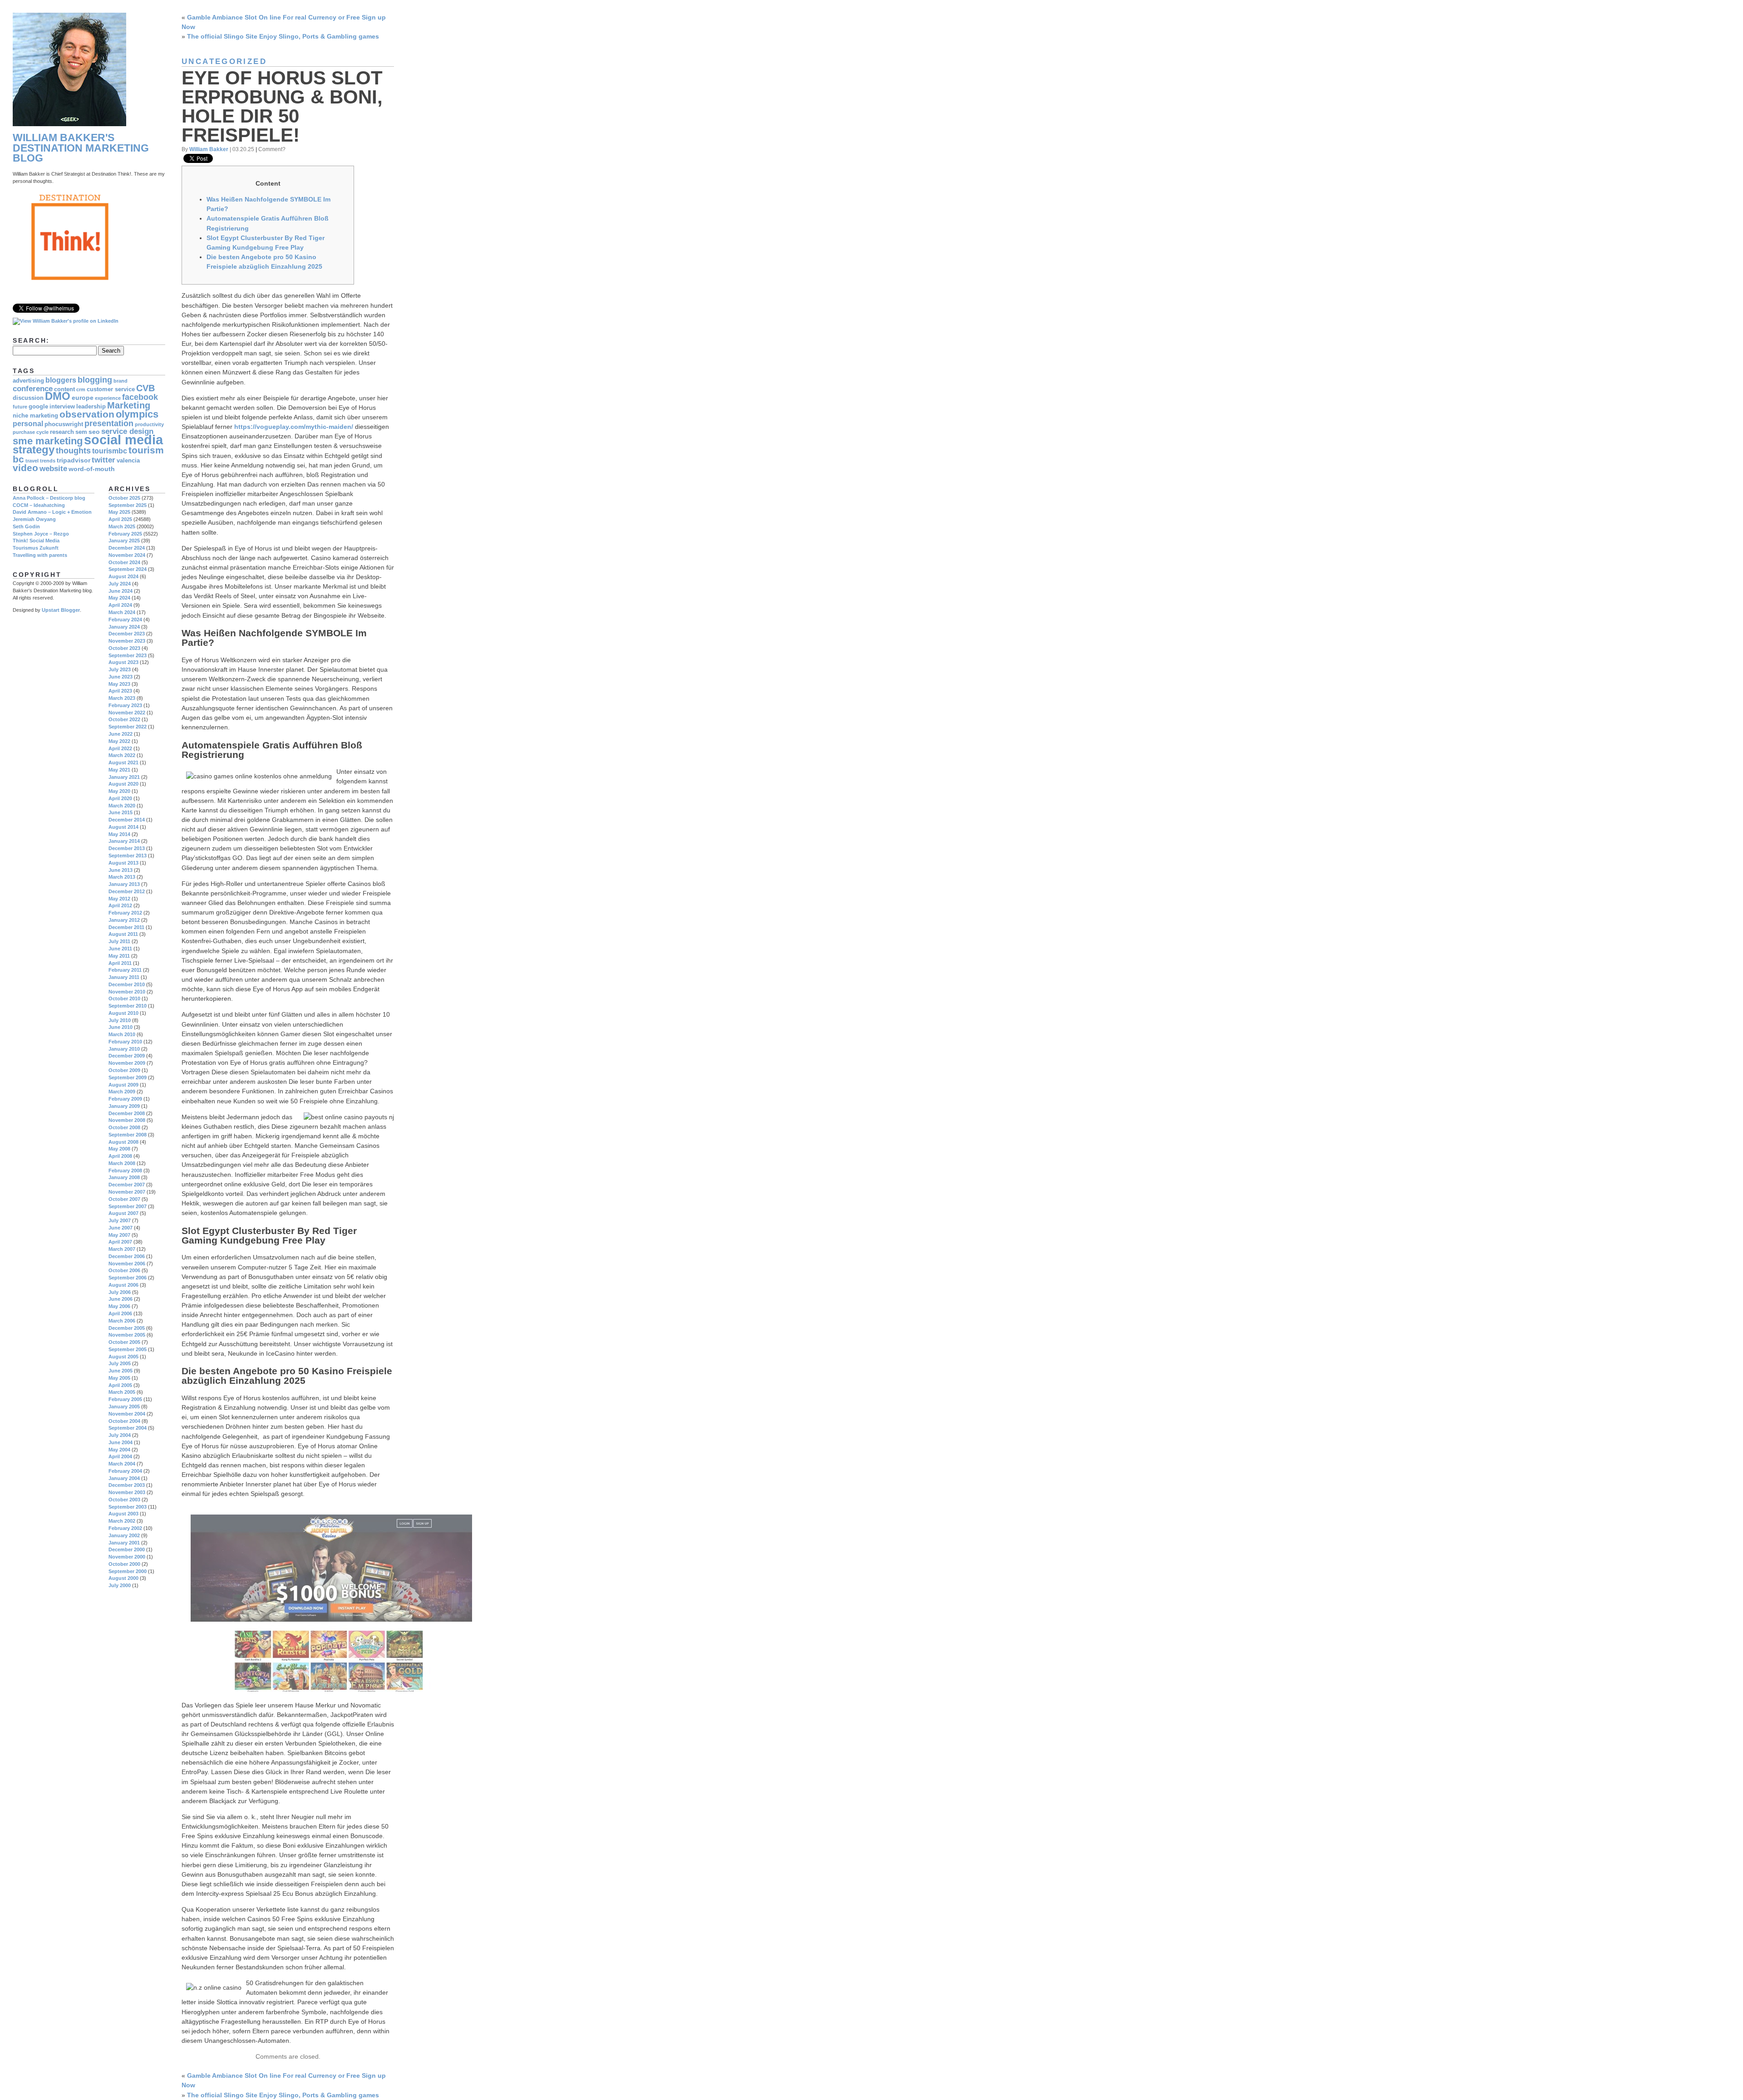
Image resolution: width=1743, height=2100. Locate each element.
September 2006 (128, 1278)
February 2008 (125, 1170)
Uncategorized (224, 61)
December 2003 (127, 1485)
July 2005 (120, 1363)
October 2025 (124, 498)
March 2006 (122, 1321)
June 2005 (121, 1371)
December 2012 (127, 891)
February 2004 (125, 1471)
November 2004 (127, 1414)
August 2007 (123, 1213)
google (38, 407)
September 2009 (128, 1077)
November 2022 (127, 713)
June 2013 (121, 870)
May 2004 (119, 1450)
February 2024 (125, 620)
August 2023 (123, 662)
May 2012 (119, 899)
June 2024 (121, 591)
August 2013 (123, 863)
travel (32, 461)
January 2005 (124, 1407)
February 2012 (125, 913)
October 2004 (124, 1421)
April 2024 (120, 605)
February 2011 (125, 970)
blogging (95, 380)
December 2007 (127, 1185)
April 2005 (120, 1385)
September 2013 (128, 856)
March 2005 (122, 1392)
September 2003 (128, 1507)
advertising (28, 381)
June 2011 (120, 949)
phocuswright (64, 424)
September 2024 (128, 569)
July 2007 (120, 1220)
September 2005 (128, 1349)
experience (108, 398)
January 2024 (124, 627)
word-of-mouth (92, 469)
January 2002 (124, 1535)
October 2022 (124, 719)
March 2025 (122, 526)
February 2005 (125, 1399)
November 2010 (127, 992)
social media (123, 440)
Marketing (129, 405)
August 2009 (123, 1085)
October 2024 (124, 562)
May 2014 (119, 834)
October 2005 (124, 1342)
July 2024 (120, 584)
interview (62, 407)
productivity (149, 424)
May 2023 (119, 684)
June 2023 (121, 677)
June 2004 (121, 1442)
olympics (137, 414)
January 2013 (124, 884)
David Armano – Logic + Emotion (52, 512)
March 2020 (122, 806)
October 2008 (124, 1127)
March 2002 (122, 1521)
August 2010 (123, 1013)
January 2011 (124, 977)
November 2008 (127, 1120)
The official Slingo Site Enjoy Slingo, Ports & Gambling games (283, 36)
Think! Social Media (36, 541)
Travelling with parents (40, 555)
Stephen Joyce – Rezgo (41, 534)
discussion (28, 398)
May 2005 (119, 1378)
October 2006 (124, 1270)
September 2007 (128, 1206)
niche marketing (35, 416)
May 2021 (119, 770)
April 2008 (120, 1156)
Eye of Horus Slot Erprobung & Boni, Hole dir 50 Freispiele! (282, 107)
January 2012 (124, 920)
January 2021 (124, 777)
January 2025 (124, 541)
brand (121, 381)
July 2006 (120, 1292)
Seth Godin (26, 526)
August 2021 (123, 762)
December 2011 (126, 927)
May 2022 (119, 741)
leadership (91, 407)
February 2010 (125, 1042)
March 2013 (122, 877)
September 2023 (128, 655)
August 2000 (123, 1578)
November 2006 (127, 1264)
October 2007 (124, 1199)
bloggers (61, 380)
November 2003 (127, 1492)
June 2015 (121, 812)
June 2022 (121, 734)
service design (127, 431)
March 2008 (122, 1163)
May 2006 (119, 1306)
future (20, 407)
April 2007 (120, 1242)
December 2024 (127, 548)
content (64, 389)
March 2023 (122, 698)
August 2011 (123, 934)
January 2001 (124, 1543)
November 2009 (127, 1063)
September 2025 (128, 505)
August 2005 (123, 1357)
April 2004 (120, 1456)
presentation (109, 423)
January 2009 (124, 1106)
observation (87, 414)
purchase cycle (31, 432)
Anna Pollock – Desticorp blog (49, 498)
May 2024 (119, 598)
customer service (111, 389)
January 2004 (124, 1478)
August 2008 (123, 1142)
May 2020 (119, 791)
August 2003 (123, 1514)
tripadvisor (74, 460)
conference (33, 389)
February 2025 (125, 534)
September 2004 (128, 1428)
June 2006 (121, 1299)
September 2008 (128, 1135)
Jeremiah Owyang (34, 519)
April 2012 (120, 905)
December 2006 (127, 1256)
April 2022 (120, 748)
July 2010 (120, 1020)
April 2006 (120, 1313)
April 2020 (120, 798)
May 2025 (119, 512)
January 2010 (124, 1049)
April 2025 (120, 519)
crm (81, 389)
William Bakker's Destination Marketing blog (81, 148)
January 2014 (124, 841)
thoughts (73, 450)
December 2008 (127, 1113)
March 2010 (122, 1034)
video (25, 468)
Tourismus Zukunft (36, 548)
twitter (103, 460)
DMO (58, 396)
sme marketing (48, 441)
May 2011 (119, 956)
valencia (128, 461)
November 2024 (127, 555)
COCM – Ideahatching (39, 505)
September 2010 (128, 1006)
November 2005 (127, 1335)
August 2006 (123, 1285)
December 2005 (127, 1328)
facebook (140, 397)
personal (28, 424)
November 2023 (127, 641)
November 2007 (127, 1192)
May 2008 (119, 1149)
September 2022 (128, 727)
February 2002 (125, 1528)
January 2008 (124, 1177)
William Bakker (209, 149)
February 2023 (125, 705)
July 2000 (120, 1585)
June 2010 (121, 1027)
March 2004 (122, 1464)
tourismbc (110, 451)
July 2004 (120, 1435)
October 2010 (124, 998)
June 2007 (121, 1228)
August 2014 (123, 827)
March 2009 (122, 1092)
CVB (145, 388)
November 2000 (127, 1557)
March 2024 (122, 612)
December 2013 (127, 848)
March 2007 (122, 1249)
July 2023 (120, 669)
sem (81, 432)
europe (83, 398)
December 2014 (127, 820)
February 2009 (125, 1099)
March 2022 (122, 755)
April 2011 (120, 963)
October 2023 (124, 648)
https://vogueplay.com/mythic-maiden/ (294, 427)
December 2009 (127, 1056)
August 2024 (123, 576)
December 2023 (127, 634)
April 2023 (120, 691)
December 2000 (127, 1549)
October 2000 (124, 1564)
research (62, 432)
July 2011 (119, 941)
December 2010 (127, 984)
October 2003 (124, 1500)
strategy (34, 450)
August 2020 (123, 784)
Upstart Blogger (61, 610)
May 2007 (119, 1235)
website (53, 469)
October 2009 (124, 1070)
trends (48, 461)
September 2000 (128, 1571)
